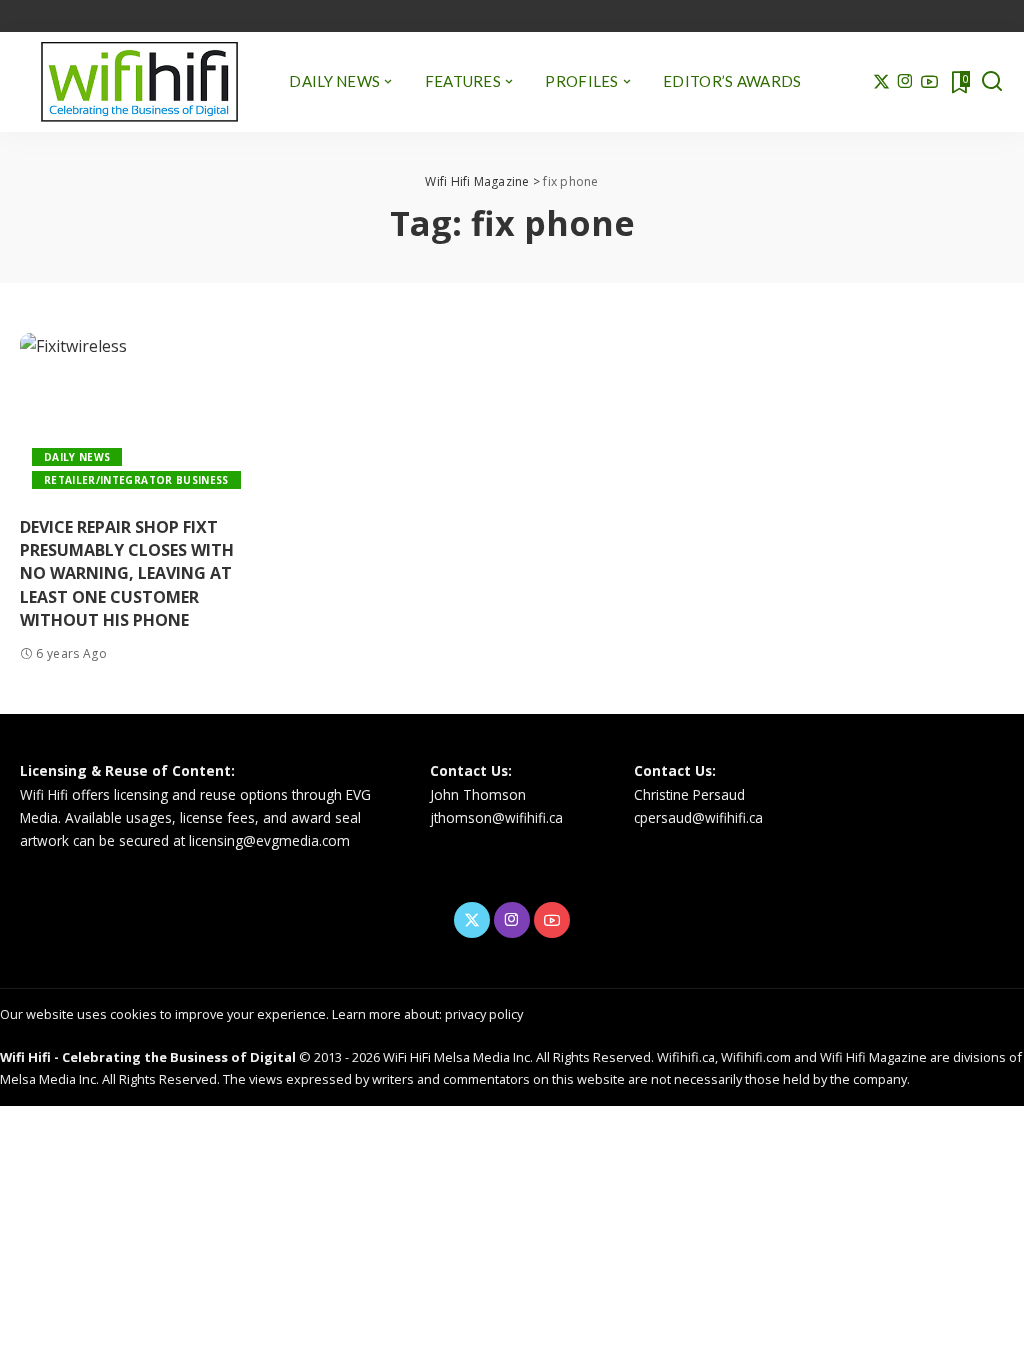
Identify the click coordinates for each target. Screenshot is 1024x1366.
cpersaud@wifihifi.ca (698, 817)
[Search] (992, 82)
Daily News (77, 457)
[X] (881, 82)
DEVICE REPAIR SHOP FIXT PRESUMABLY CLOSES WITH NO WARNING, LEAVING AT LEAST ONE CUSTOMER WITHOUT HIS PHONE (127, 573)
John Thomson (478, 794)
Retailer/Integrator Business (136, 480)
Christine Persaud (689, 794)
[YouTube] (929, 82)
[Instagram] (905, 82)
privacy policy (484, 1014)
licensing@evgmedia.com (269, 840)
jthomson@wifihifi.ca (496, 817)
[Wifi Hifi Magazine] (139, 82)
